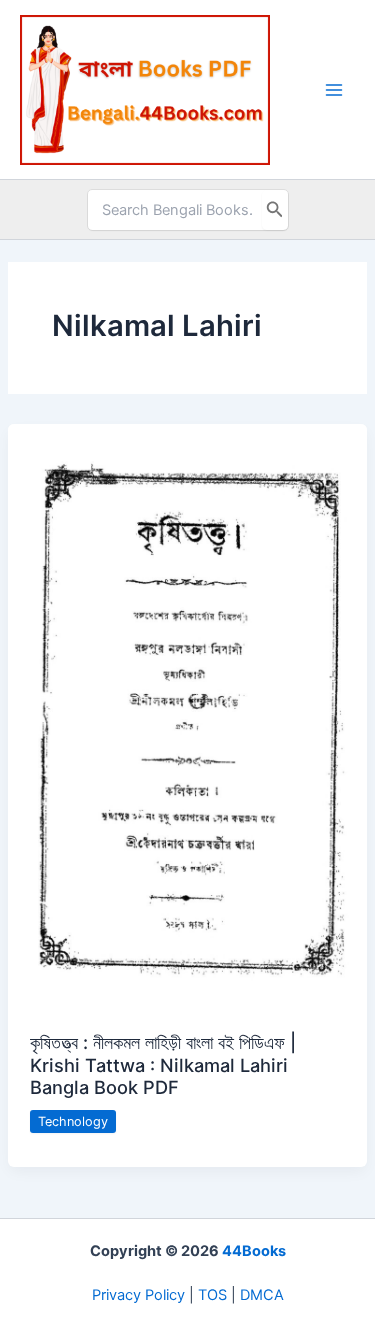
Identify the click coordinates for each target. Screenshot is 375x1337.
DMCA (262, 1295)
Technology (73, 1121)
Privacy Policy (138, 1295)
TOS (212, 1295)
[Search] (275, 210)
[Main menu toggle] (334, 90)
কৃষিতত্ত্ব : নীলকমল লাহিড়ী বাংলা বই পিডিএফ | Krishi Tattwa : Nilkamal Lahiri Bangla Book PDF (163, 1064)
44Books (254, 1251)
